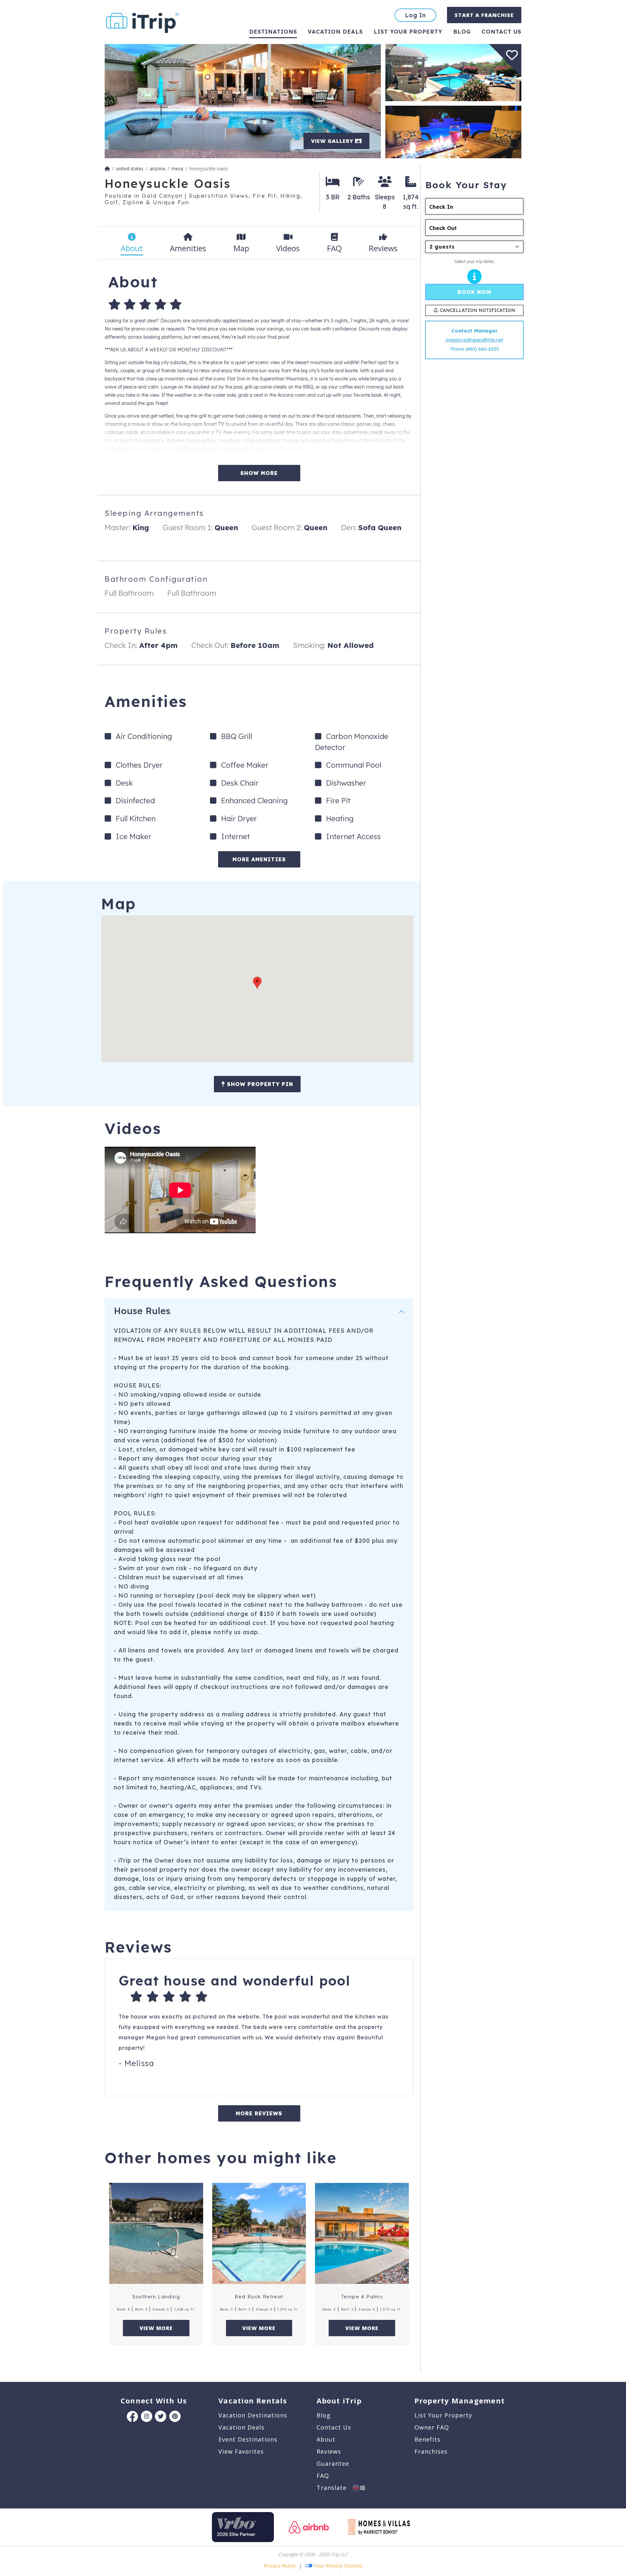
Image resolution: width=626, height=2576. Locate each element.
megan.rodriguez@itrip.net (474, 340)
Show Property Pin (259, 1084)
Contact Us (334, 2427)
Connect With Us (154, 2400)
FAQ (323, 2476)
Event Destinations (248, 2439)
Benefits (427, 2439)
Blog (462, 31)
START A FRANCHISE (484, 15)
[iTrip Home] (107, 169)
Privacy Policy (280, 2566)
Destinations (273, 31)
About (326, 2439)
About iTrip (339, 2400)
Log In (415, 15)
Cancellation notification (477, 310)
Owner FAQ (432, 2427)
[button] (257, 983)
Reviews (329, 2451)
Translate (335, 2488)
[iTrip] (142, 21)
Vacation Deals (335, 31)
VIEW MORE (156, 2328)
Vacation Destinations (253, 2415)
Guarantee (333, 2463)
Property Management (460, 2400)
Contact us (501, 31)
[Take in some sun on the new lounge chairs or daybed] (453, 72)
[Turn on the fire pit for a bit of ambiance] (453, 131)
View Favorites (241, 2451)
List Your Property (408, 31)
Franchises (431, 2451)
